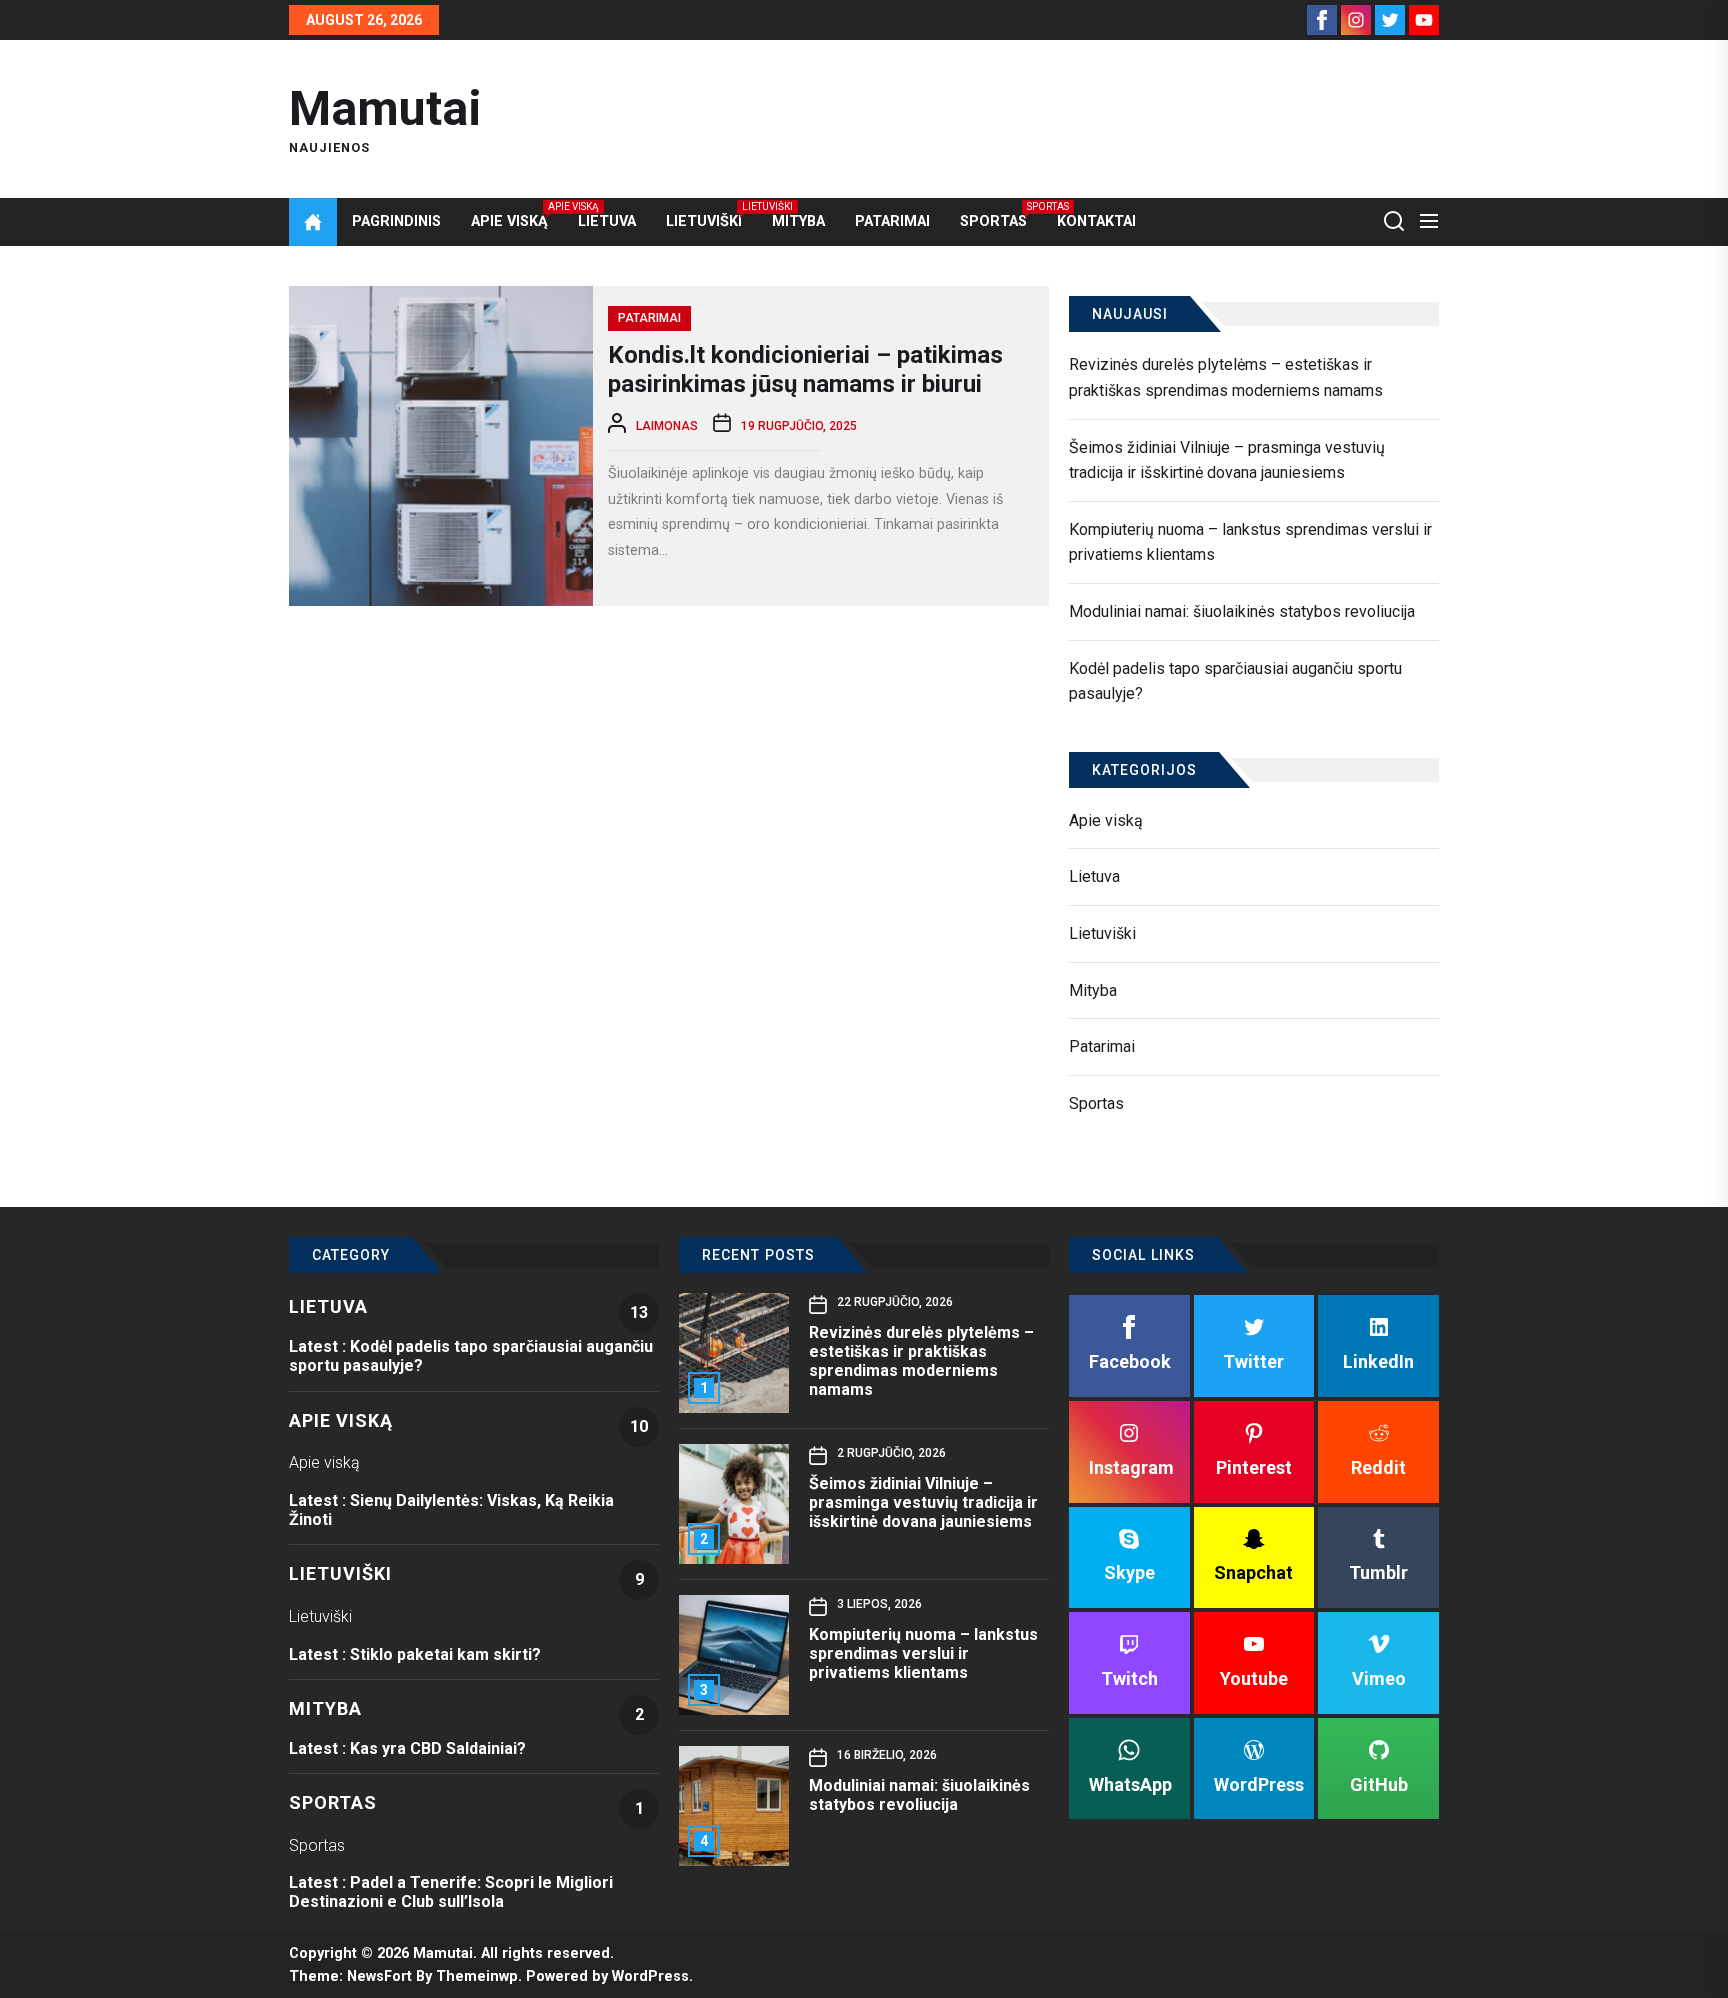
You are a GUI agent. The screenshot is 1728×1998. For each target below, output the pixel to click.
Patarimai (892, 221)
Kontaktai (1096, 221)
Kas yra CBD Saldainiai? (438, 1748)
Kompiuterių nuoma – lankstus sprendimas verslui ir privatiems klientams (1250, 542)
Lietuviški (704, 221)
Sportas (993, 221)
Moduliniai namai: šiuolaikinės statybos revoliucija (1242, 611)
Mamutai (385, 108)
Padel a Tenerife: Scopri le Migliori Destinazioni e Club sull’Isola (451, 1892)
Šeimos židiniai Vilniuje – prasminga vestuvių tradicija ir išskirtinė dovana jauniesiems (1227, 460)
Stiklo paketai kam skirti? (445, 1654)
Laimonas (667, 426)
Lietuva (607, 221)
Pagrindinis (396, 221)
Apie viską (509, 221)
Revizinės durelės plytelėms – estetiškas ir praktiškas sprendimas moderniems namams (1226, 377)
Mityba (798, 221)
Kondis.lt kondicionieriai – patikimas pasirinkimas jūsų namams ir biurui (805, 369)
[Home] (313, 222)
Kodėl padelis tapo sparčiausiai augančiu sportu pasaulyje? (1235, 681)
